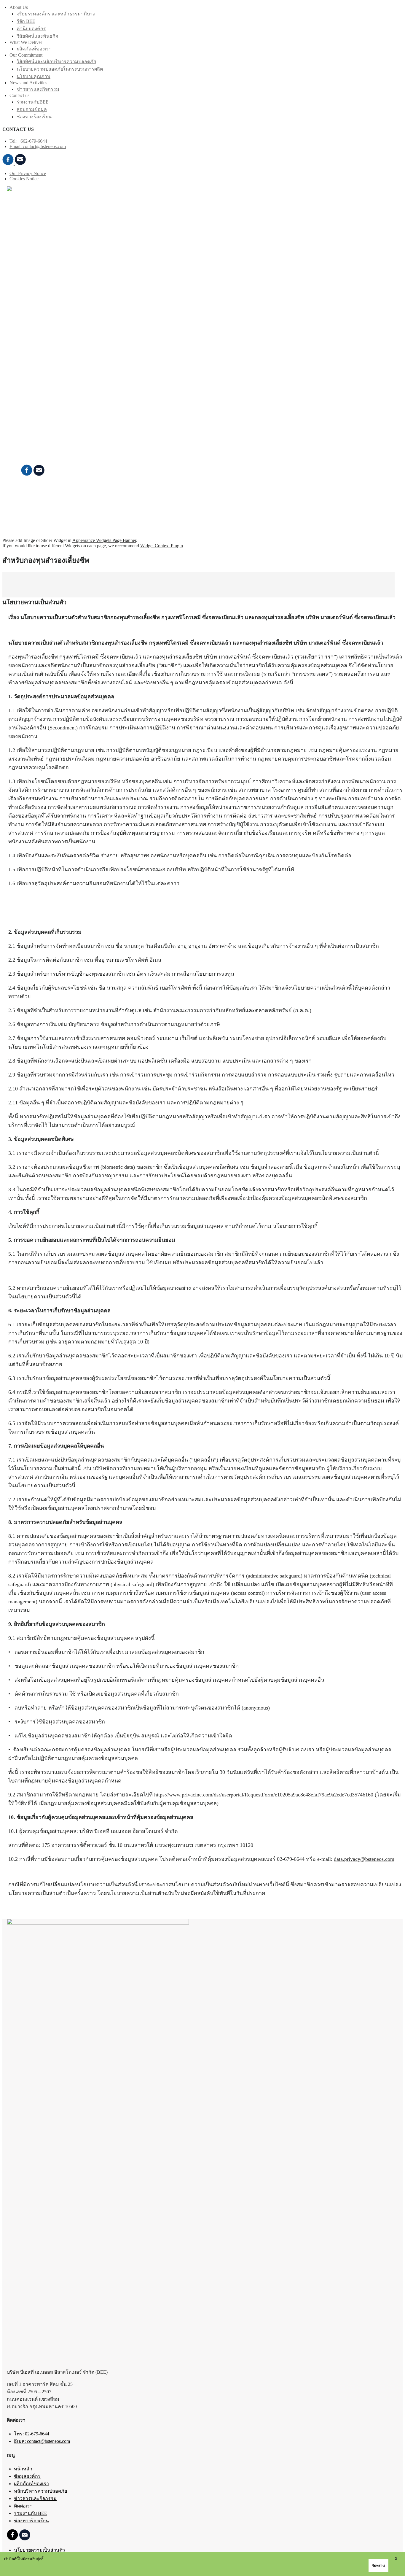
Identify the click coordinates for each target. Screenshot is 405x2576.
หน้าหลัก (23, 2469)
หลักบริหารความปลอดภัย (40, 2491)
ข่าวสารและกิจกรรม (38, 89)
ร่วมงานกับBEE (33, 102)
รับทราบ (378, 2566)
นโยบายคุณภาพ (34, 76)
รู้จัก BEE (26, 21)
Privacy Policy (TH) (33, 505)
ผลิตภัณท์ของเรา (34, 49)
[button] (21, 224)
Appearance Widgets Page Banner (104, 540)
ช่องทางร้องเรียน (34, 117)
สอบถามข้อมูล (32, 109)
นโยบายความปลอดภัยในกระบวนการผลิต (60, 69)
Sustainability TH (30, 494)
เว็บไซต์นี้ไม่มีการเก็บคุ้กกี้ (24, 2559)
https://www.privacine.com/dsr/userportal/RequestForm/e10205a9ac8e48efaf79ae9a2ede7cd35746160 (264, 1795)
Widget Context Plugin (162, 546)
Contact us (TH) (29, 500)
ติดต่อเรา (16, 200)
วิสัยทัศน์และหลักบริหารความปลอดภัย (56, 62)
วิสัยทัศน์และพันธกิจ (37, 36)
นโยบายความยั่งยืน (48, 338)
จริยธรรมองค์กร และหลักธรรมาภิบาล (56, 14)
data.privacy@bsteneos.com (364, 1859)
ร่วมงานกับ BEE (45, 415)
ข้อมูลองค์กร (27, 2476)
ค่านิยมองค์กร (31, 29)
